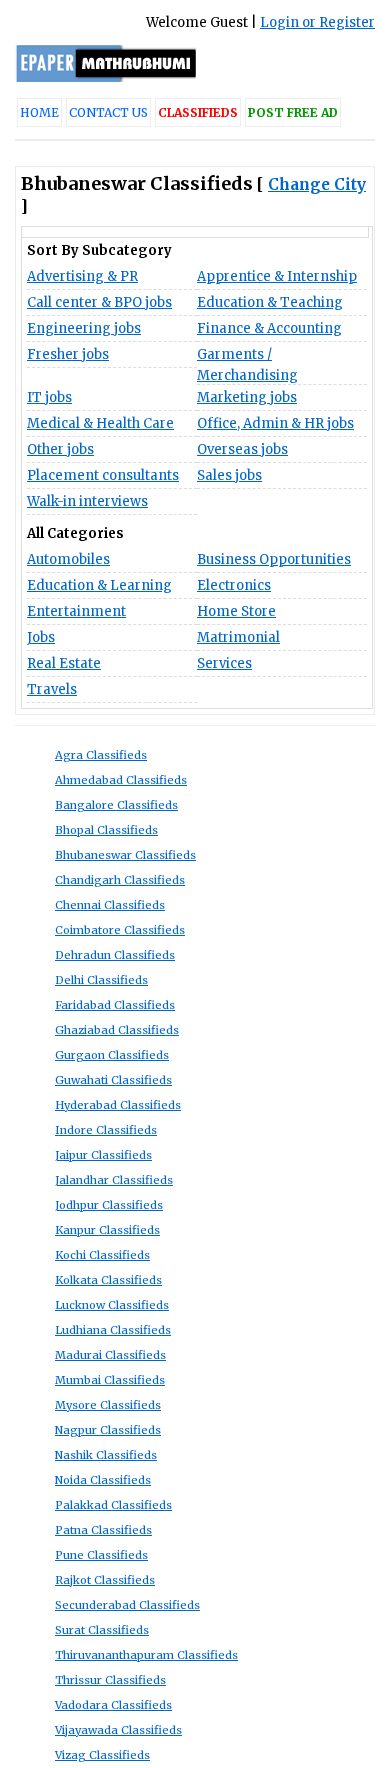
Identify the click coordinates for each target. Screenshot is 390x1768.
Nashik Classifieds (106, 1455)
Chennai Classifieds (110, 905)
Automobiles (68, 559)
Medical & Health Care (100, 423)
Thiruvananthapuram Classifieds (146, 1655)
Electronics (234, 585)
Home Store (236, 611)
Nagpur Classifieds (108, 1430)
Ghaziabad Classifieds (117, 1030)
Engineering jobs (84, 328)
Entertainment (76, 611)
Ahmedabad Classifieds (121, 780)
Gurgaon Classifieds (112, 1055)
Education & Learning (99, 585)
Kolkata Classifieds (108, 1280)
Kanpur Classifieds (107, 1230)
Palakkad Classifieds (113, 1505)
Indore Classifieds (106, 1130)
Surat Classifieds (102, 1630)
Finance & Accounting (269, 328)
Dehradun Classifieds (115, 955)
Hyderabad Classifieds (118, 1105)
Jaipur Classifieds (103, 1155)
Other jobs (60, 449)
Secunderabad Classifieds (127, 1605)
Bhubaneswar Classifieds (125, 855)
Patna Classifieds (103, 1530)
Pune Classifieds (101, 1555)
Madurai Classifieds (110, 1355)
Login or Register (317, 22)
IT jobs (49, 397)
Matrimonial (238, 637)
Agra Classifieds (101, 755)
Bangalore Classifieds (116, 805)
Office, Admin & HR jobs (275, 423)
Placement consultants (103, 475)
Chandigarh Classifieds (120, 880)
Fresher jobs (68, 354)
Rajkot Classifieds (105, 1580)
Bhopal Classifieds (106, 830)
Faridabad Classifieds (115, 1005)
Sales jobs (229, 475)
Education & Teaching (270, 302)
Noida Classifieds (103, 1480)
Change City (317, 184)
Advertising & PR (82, 276)
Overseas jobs (242, 449)
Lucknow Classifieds (112, 1305)
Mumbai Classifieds (110, 1380)
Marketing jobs (247, 397)
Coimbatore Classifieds (120, 930)
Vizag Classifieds (102, 1755)
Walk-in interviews (87, 501)
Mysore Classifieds (108, 1405)
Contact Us (108, 112)
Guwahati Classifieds (113, 1080)
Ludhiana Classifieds (113, 1330)
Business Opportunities (274, 559)
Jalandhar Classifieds (114, 1180)
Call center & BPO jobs (99, 302)
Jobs (41, 637)
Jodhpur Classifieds (109, 1205)
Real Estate (64, 663)
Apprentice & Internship (277, 276)
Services (224, 663)
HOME (39, 112)
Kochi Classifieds (102, 1255)
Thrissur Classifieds (110, 1680)
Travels (52, 689)
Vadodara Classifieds (113, 1705)
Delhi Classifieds (101, 980)
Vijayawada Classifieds (118, 1730)
